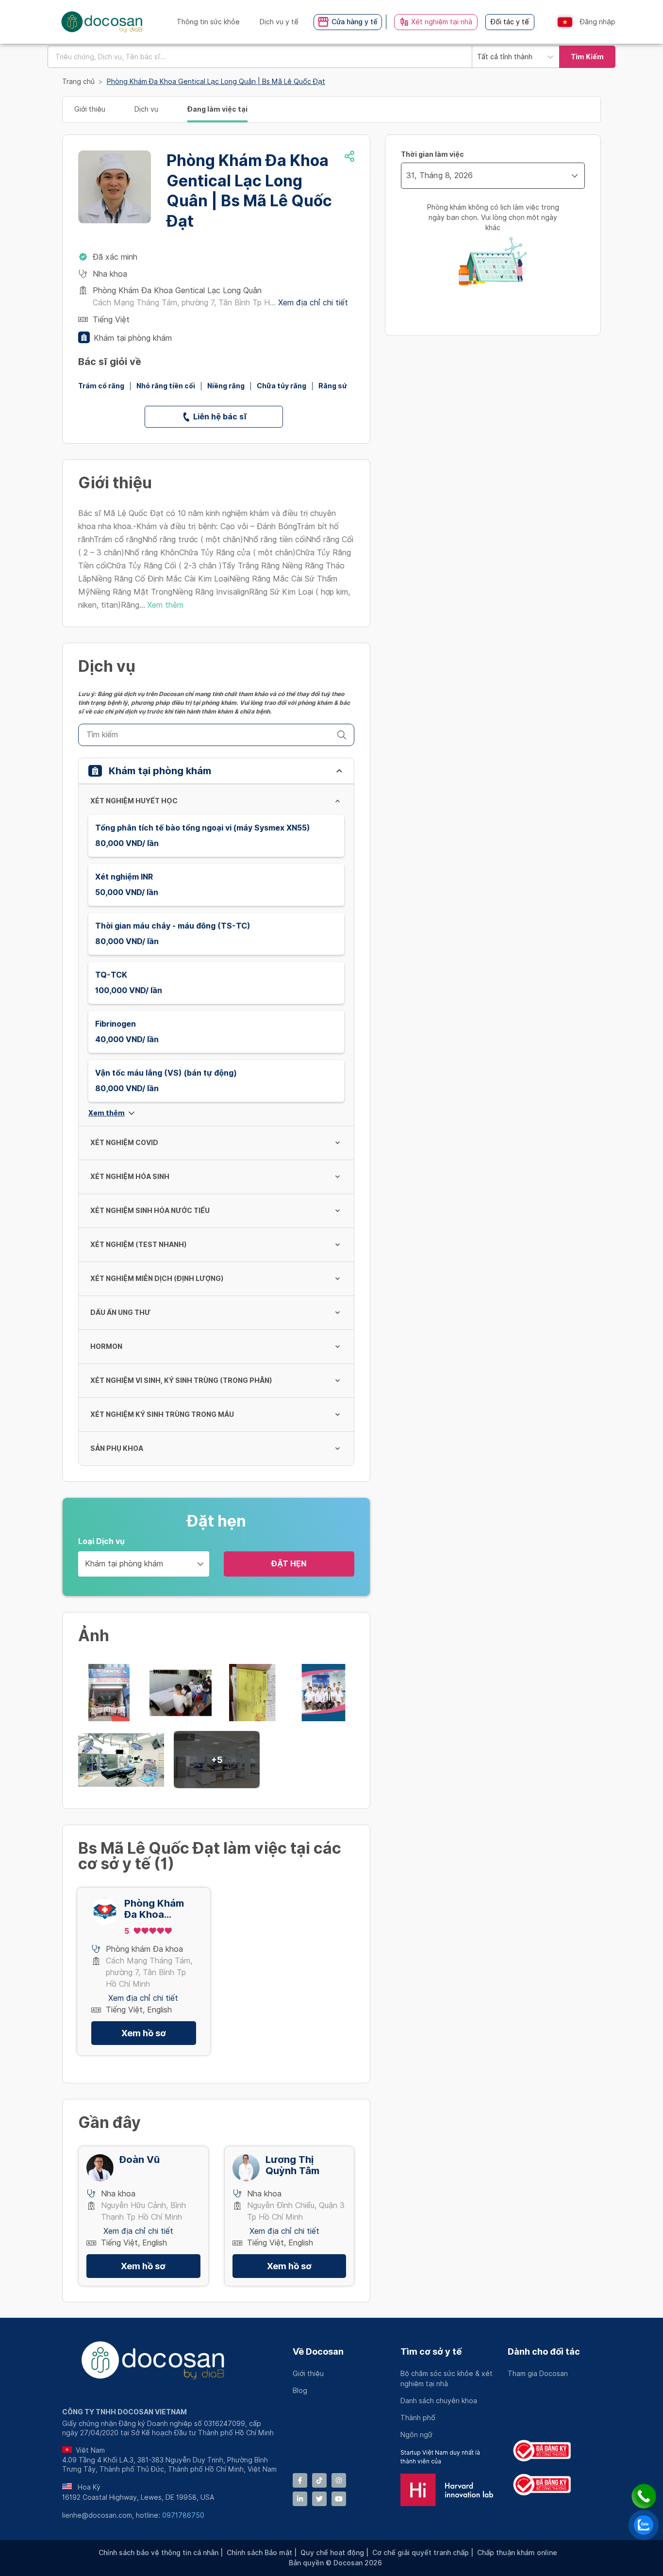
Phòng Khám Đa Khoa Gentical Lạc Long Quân (154, 1909)
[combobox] (260, 57)
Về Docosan (318, 2352)
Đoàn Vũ (140, 2160)
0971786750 (183, 2515)
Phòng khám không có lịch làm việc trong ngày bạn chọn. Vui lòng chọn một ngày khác (493, 217)
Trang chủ (78, 82)
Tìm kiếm (587, 57)
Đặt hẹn (289, 1564)
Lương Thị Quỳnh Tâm (292, 2165)
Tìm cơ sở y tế (431, 2352)
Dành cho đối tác (544, 2352)
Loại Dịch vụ (101, 1541)
